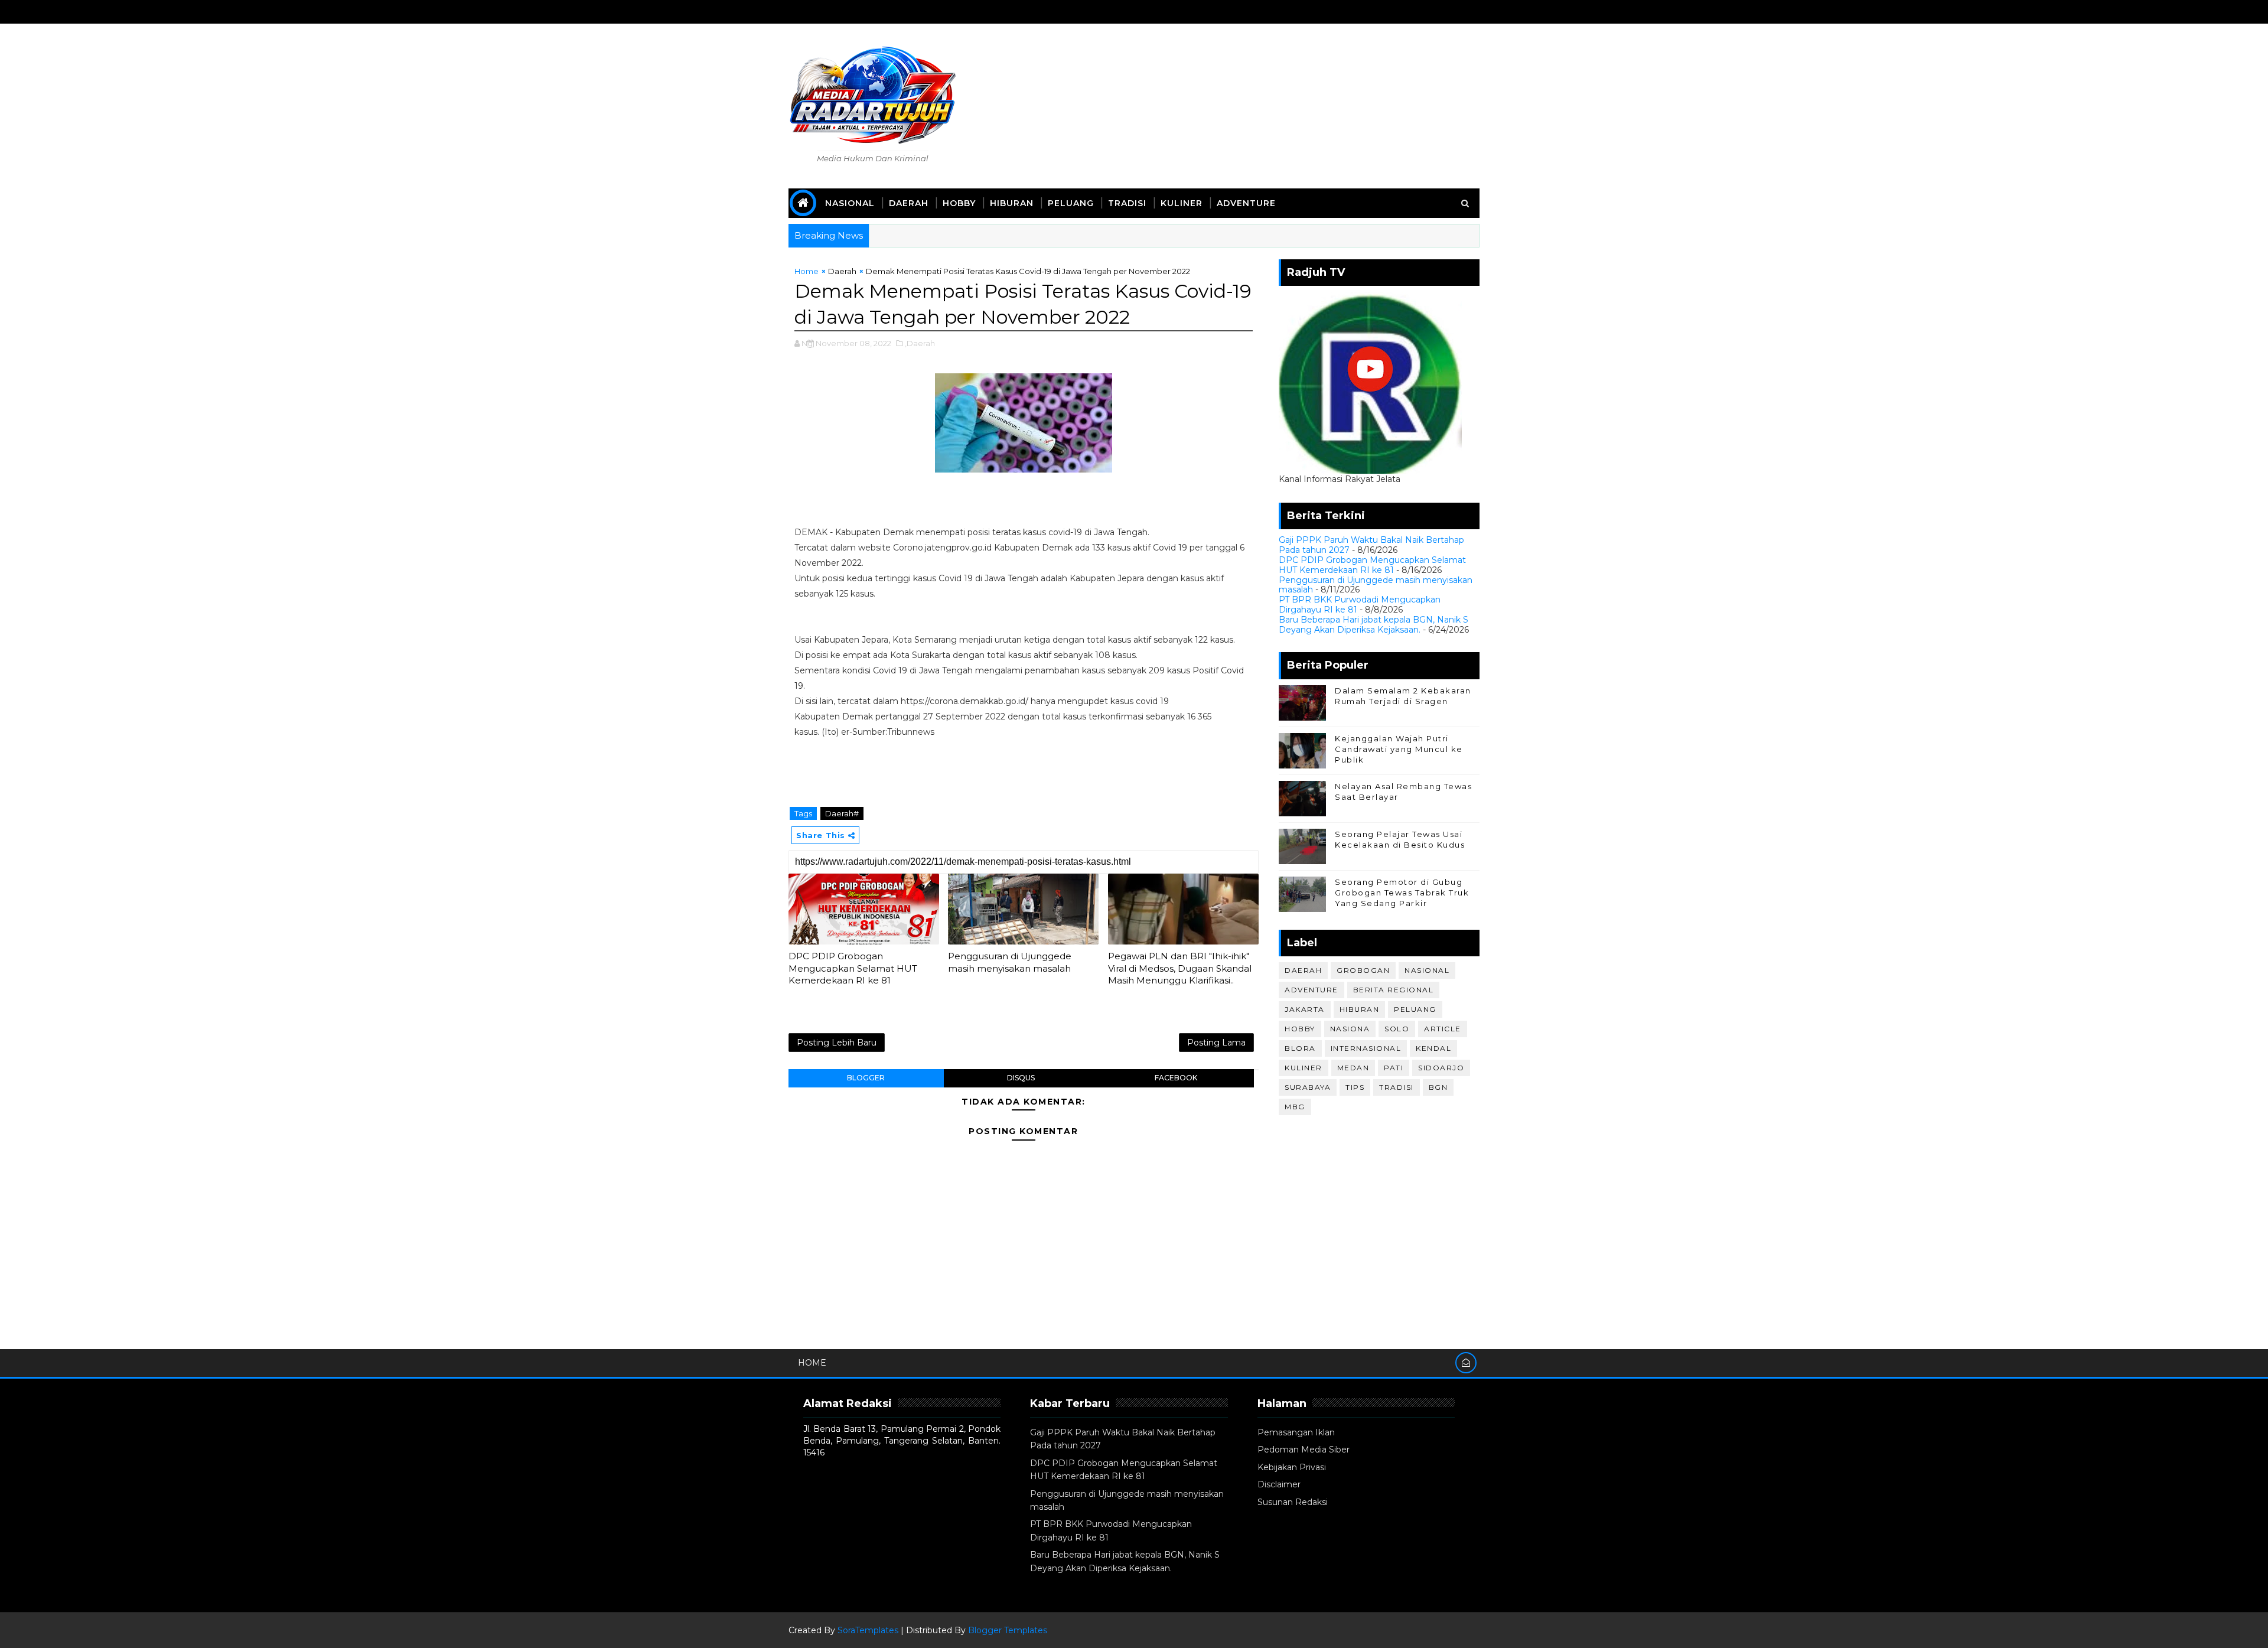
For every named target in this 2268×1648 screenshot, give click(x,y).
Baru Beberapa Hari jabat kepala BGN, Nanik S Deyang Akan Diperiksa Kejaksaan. (1373, 625)
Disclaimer (1279, 1484)
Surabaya (1308, 1087)
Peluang (1071, 203)
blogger (866, 1078)
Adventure (1246, 203)
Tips (1355, 1087)
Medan (1353, 1068)
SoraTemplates (868, 1630)
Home (806, 271)
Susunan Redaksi (1293, 1502)
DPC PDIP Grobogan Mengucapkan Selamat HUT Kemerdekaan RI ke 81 (853, 968)
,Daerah (920, 343)
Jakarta (1305, 1009)
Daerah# (842, 813)
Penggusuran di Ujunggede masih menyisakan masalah (1010, 962)
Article (1443, 1029)
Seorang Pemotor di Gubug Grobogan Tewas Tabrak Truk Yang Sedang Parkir (1402, 893)
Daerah (909, 203)
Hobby (959, 203)
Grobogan (1363, 970)
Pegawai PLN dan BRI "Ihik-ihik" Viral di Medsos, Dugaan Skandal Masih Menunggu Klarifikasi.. (1180, 968)
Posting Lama (1216, 1043)
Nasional (850, 203)
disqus (1021, 1078)
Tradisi (1127, 203)
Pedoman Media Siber (1304, 1450)
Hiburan (1012, 203)
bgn (1438, 1087)
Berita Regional (1394, 990)
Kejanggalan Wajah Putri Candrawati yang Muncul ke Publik (1399, 749)
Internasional (1366, 1048)
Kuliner (1182, 203)
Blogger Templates (1008, 1630)
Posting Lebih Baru (837, 1043)
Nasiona (1350, 1029)
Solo (1397, 1029)
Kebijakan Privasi (1292, 1467)
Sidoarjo (1441, 1068)
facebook (1176, 1078)
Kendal (1433, 1048)
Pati (1394, 1068)
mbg (1295, 1107)
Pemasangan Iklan (1296, 1432)
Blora (1300, 1048)
